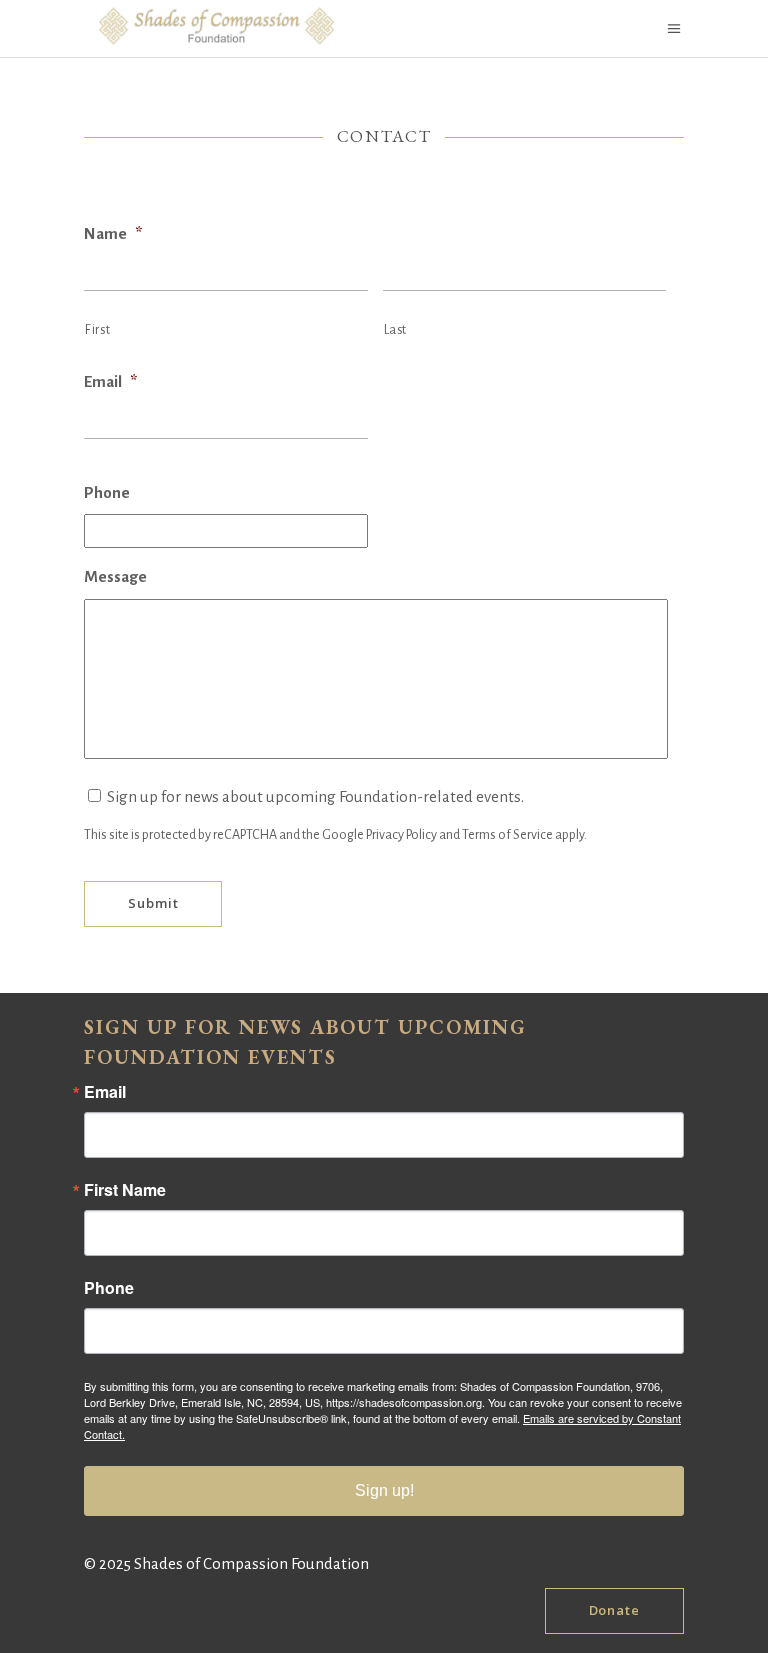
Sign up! (384, 1490)
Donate (614, 1610)
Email (110, 381)
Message (115, 576)
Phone (107, 492)
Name (113, 233)
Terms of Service (507, 835)
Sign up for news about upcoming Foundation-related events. (315, 796)
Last (396, 330)
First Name (125, 1190)
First (97, 330)
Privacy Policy (401, 835)
